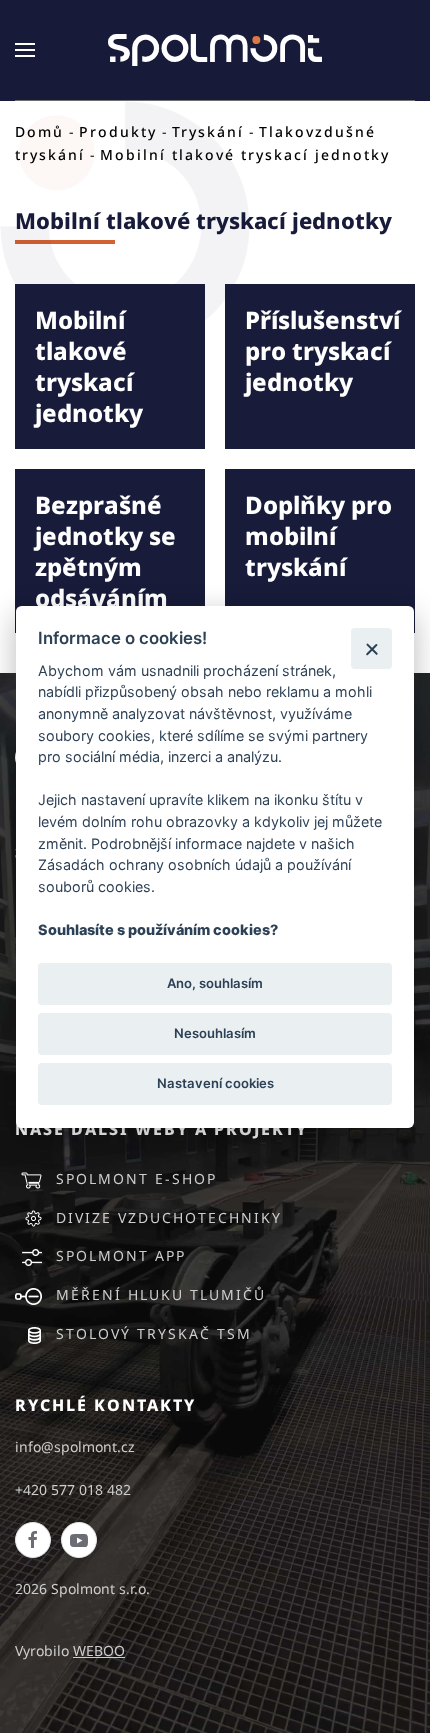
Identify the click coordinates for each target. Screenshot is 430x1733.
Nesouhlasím (215, 1033)
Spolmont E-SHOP (136, 1178)
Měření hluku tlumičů (161, 1294)
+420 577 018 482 (73, 1489)
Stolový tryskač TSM (154, 1333)
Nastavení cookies (215, 1083)
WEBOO (99, 1650)
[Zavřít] (371, 648)
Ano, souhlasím (215, 983)
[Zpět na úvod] (215, 50)
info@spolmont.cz (75, 1446)
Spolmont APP (121, 1255)
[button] (25, 50)
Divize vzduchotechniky (169, 1217)
